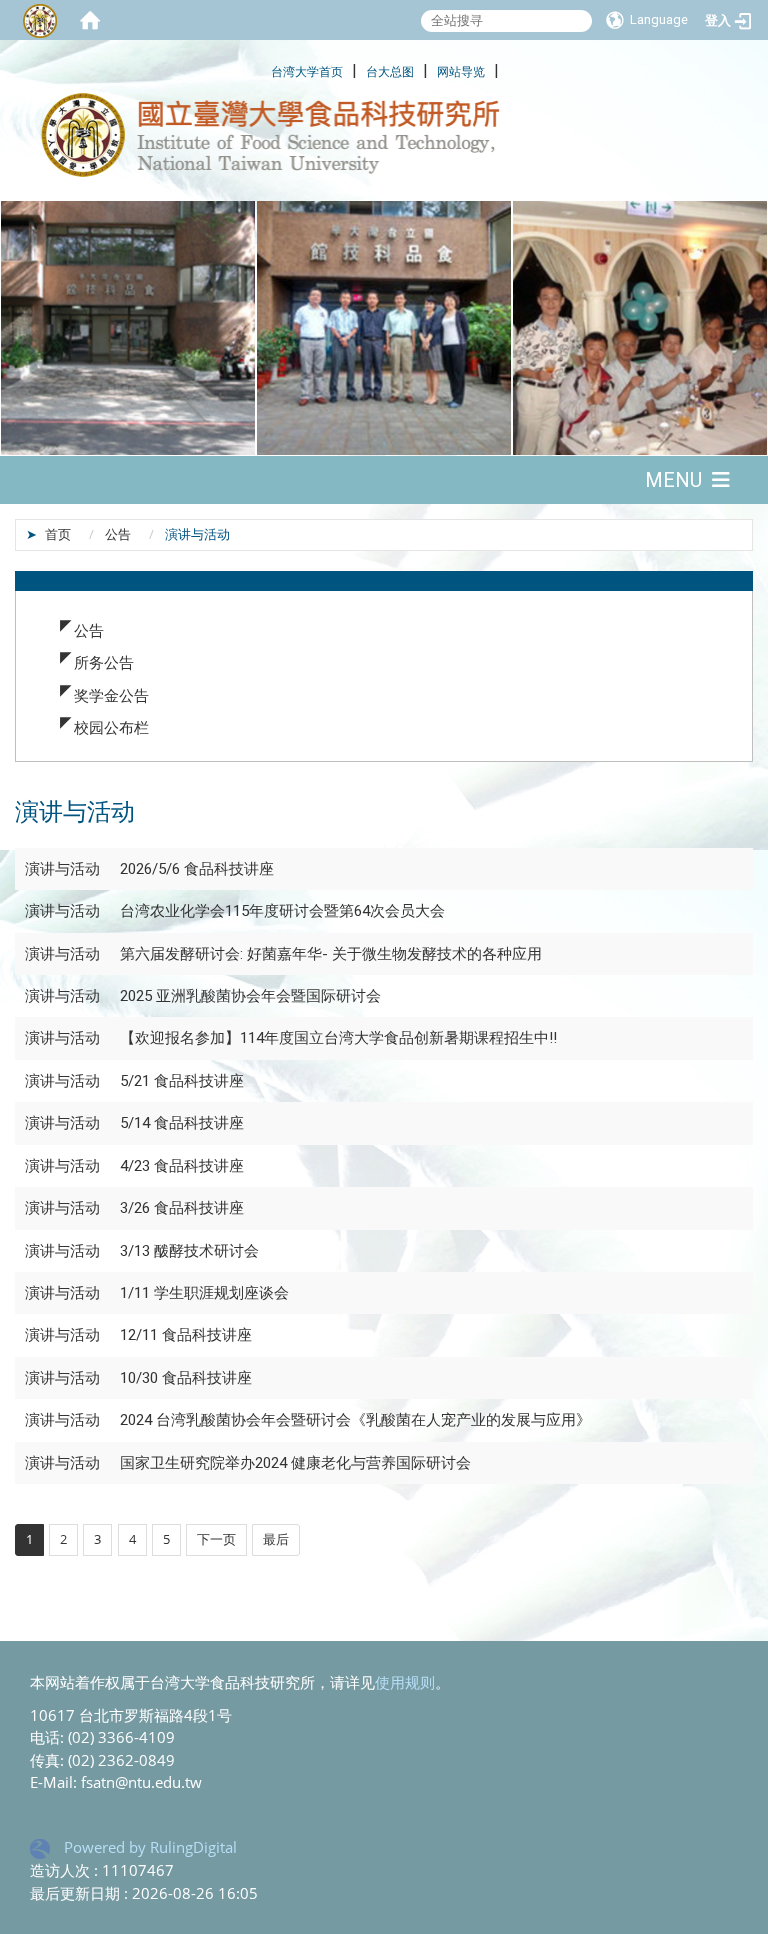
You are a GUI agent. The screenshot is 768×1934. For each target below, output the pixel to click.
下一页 (216, 1539)
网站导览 (461, 71)
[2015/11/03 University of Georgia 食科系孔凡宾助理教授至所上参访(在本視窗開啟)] (384, 328)
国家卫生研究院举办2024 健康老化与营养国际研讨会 (295, 1463)
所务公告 (104, 662)
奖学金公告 (111, 695)
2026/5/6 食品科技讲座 (197, 869)
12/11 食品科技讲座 (186, 1335)
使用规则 (405, 1682)
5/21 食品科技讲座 (182, 1081)
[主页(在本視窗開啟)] (383, 135)
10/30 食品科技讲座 (186, 1378)
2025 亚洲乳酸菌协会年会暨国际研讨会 (250, 996)
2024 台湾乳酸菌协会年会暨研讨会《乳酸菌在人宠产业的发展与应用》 (355, 1420)
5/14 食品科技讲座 (184, 1123)
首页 (58, 534)
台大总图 (390, 71)
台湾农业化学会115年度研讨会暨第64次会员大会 (282, 911)
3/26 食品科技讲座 (182, 1208)
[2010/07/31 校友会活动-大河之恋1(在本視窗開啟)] (640, 328)
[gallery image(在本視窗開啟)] (128, 328)
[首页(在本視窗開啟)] (90, 20)
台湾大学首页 (307, 71)
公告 (118, 534)
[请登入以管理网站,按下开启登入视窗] (40, 20)
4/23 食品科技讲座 (182, 1166)
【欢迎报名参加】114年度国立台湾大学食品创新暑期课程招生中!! (338, 1038)
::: (260, 68)
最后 (276, 1539)
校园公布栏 (111, 727)
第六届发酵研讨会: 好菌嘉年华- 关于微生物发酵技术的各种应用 (331, 954)
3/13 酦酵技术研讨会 (189, 1251)
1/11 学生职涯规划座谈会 (204, 1293)
